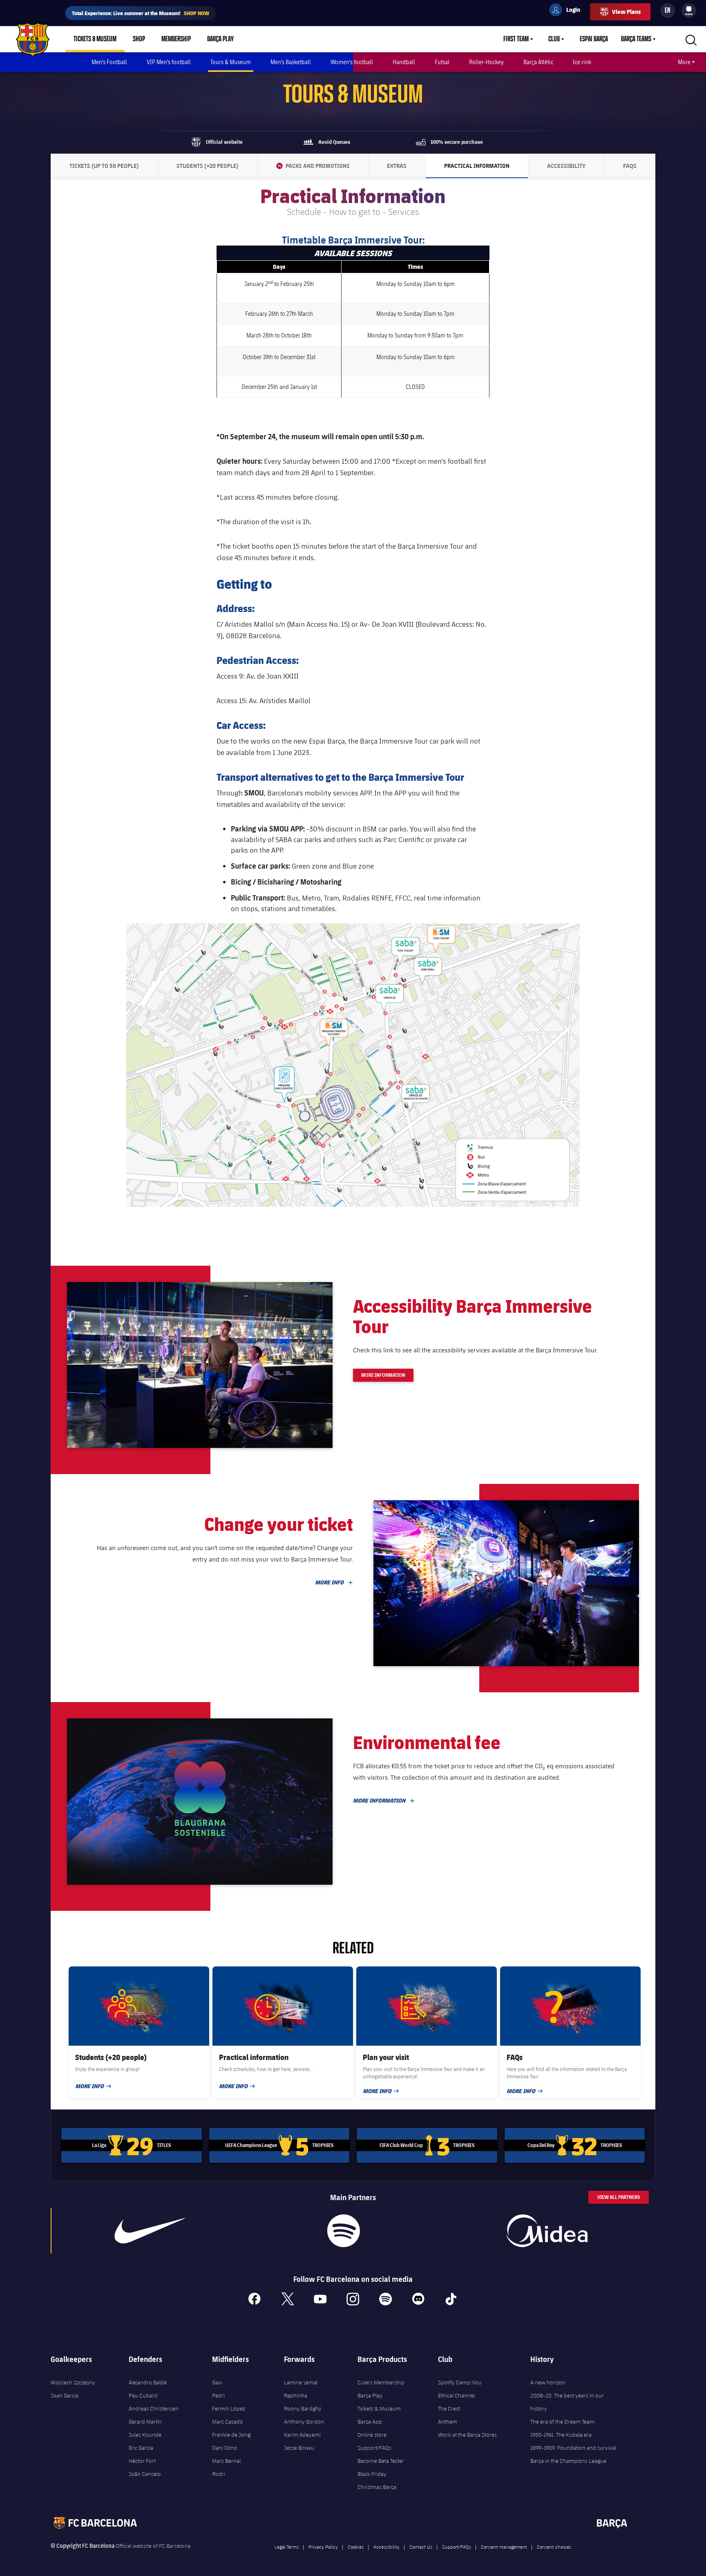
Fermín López (229, 2408)
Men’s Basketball (291, 62)
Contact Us (421, 2547)
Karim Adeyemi (302, 2435)
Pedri (218, 2395)
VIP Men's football (169, 62)
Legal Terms (287, 2547)
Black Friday (372, 2474)
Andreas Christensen (154, 2408)
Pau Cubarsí (143, 2395)
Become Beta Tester (381, 2461)
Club (554, 39)
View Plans (626, 12)
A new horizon (548, 2382)
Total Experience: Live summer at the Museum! (141, 13)
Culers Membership (381, 2382)
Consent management (504, 2547)
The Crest (449, 2408)
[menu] (689, 11)
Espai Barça (594, 39)
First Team (516, 39)
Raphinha (296, 2395)
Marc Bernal (226, 2461)
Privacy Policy (323, 2547)
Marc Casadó (228, 2422)
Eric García (141, 2448)
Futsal (442, 62)
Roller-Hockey (486, 62)
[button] (200, 1365)
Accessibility (387, 2547)
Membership (176, 39)
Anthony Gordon (304, 2422)
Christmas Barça (377, 2487)
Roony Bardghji (303, 2408)
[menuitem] (689, 9)
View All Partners (619, 2197)
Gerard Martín (145, 2422)
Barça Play (220, 39)
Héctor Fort (142, 2461)
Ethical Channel (456, 2395)
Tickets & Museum (95, 39)
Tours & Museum (231, 62)
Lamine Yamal (301, 2382)
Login (568, 11)
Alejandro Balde (148, 2382)
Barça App (370, 2422)
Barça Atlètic (538, 62)
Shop (139, 39)
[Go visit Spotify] (343, 2231)
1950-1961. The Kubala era (561, 2435)
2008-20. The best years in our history (567, 2402)
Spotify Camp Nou (460, 2382)
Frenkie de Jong (231, 2435)
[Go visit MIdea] (547, 2231)
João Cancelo (145, 2474)
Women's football (352, 62)
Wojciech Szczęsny (73, 2382)
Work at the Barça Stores (467, 2435)
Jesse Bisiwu (299, 2448)
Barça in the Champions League (568, 2461)
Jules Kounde (145, 2435)
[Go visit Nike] (150, 2231)
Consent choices (554, 2547)
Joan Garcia (65, 2395)
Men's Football (109, 62)
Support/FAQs (374, 2448)
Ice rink (582, 62)
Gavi (217, 2382)
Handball (404, 62)
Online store (372, 2435)
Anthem (448, 2422)
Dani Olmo (225, 2448)
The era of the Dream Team (562, 2422)
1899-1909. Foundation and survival (573, 2448)
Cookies (356, 2547)
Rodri (219, 2474)
